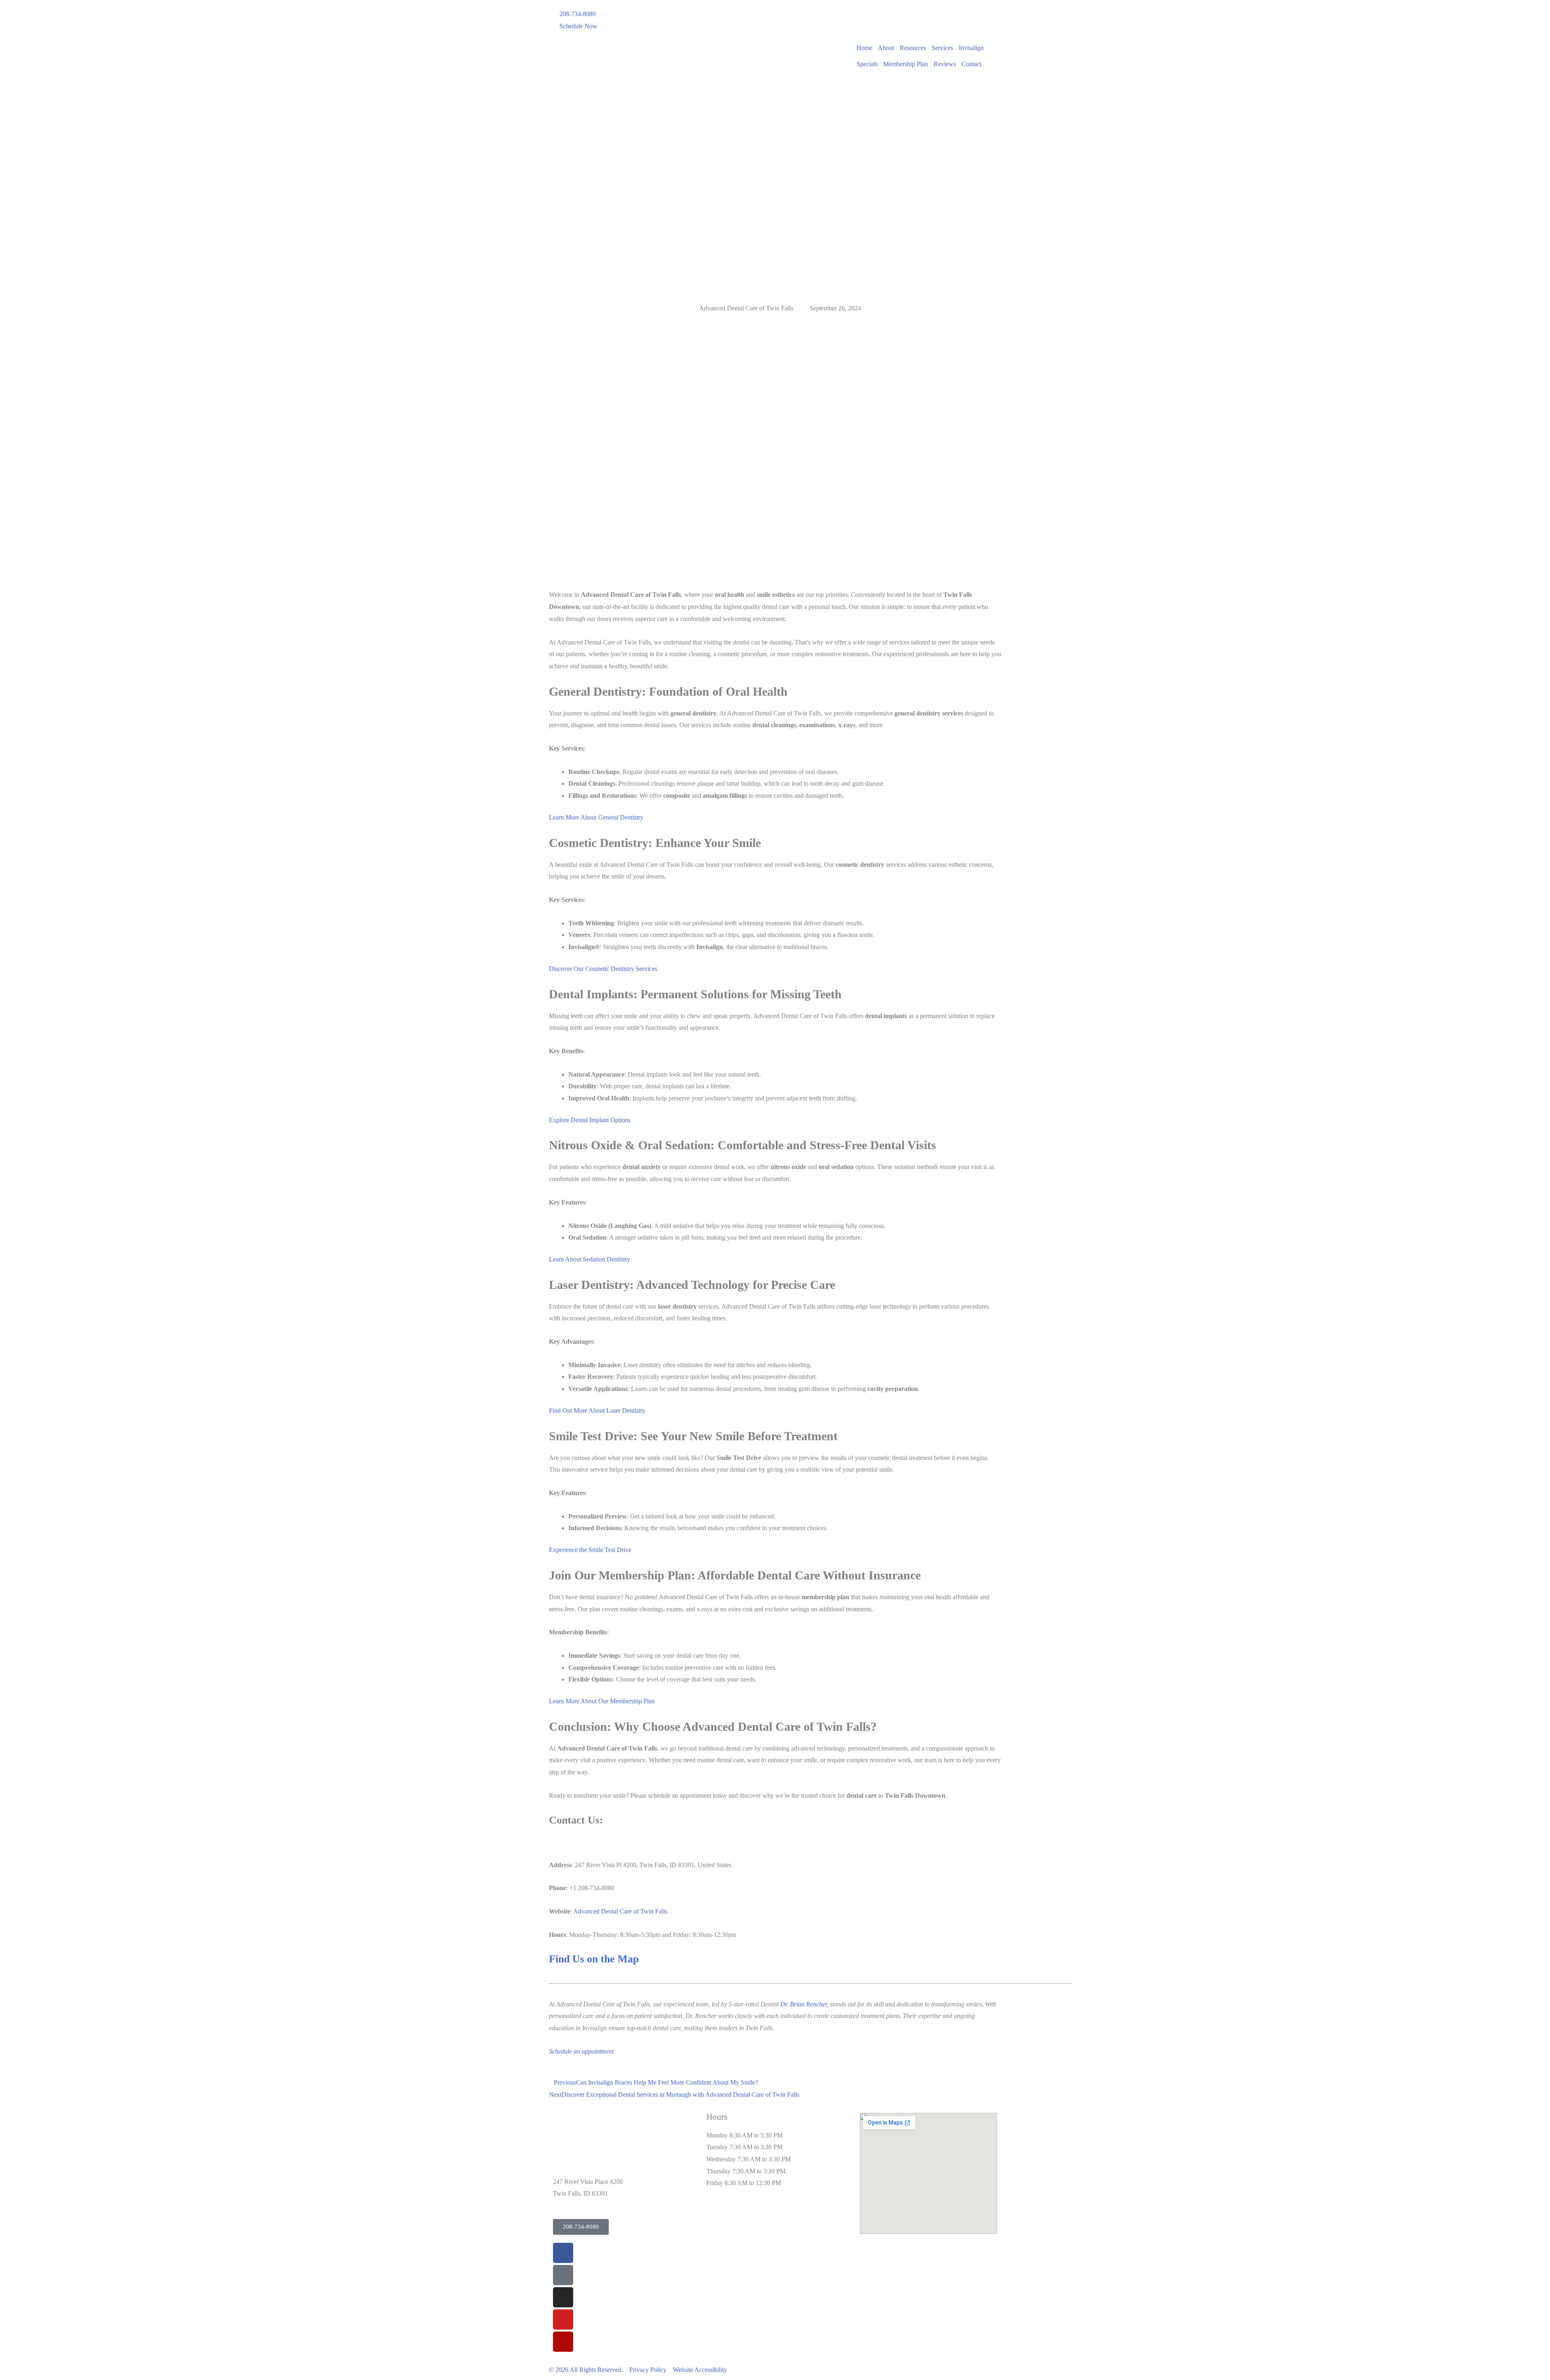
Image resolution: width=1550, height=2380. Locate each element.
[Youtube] (563, 2319)
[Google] (563, 2275)
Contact (971, 64)
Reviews (945, 64)
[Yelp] (563, 2342)
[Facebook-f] (563, 2253)
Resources (913, 48)
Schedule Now (578, 26)
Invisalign (971, 48)
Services (942, 48)
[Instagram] (563, 2297)
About (886, 48)
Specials (867, 64)
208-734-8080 (578, 14)
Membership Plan (906, 64)
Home (864, 48)
